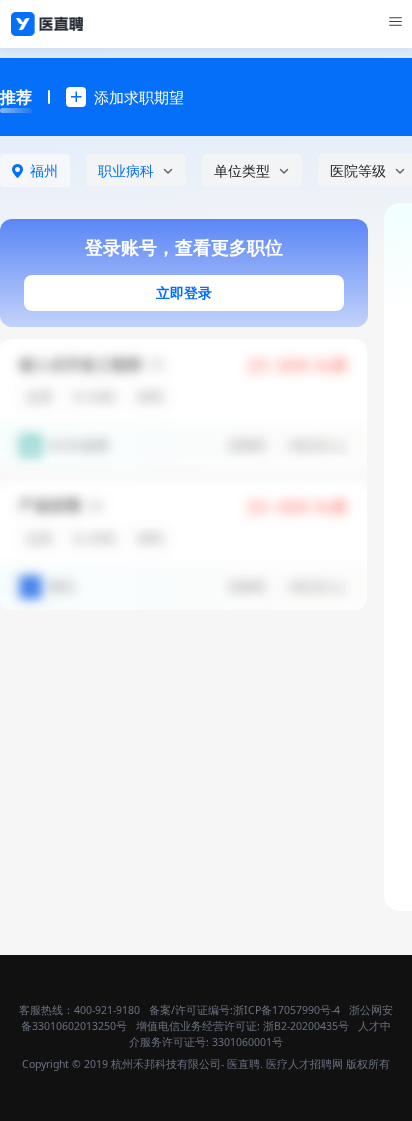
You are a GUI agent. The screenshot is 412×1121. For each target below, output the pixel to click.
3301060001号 (247, 1042)
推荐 (16, 97)
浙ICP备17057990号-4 (286, 1010)
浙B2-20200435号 (306, 1026)
